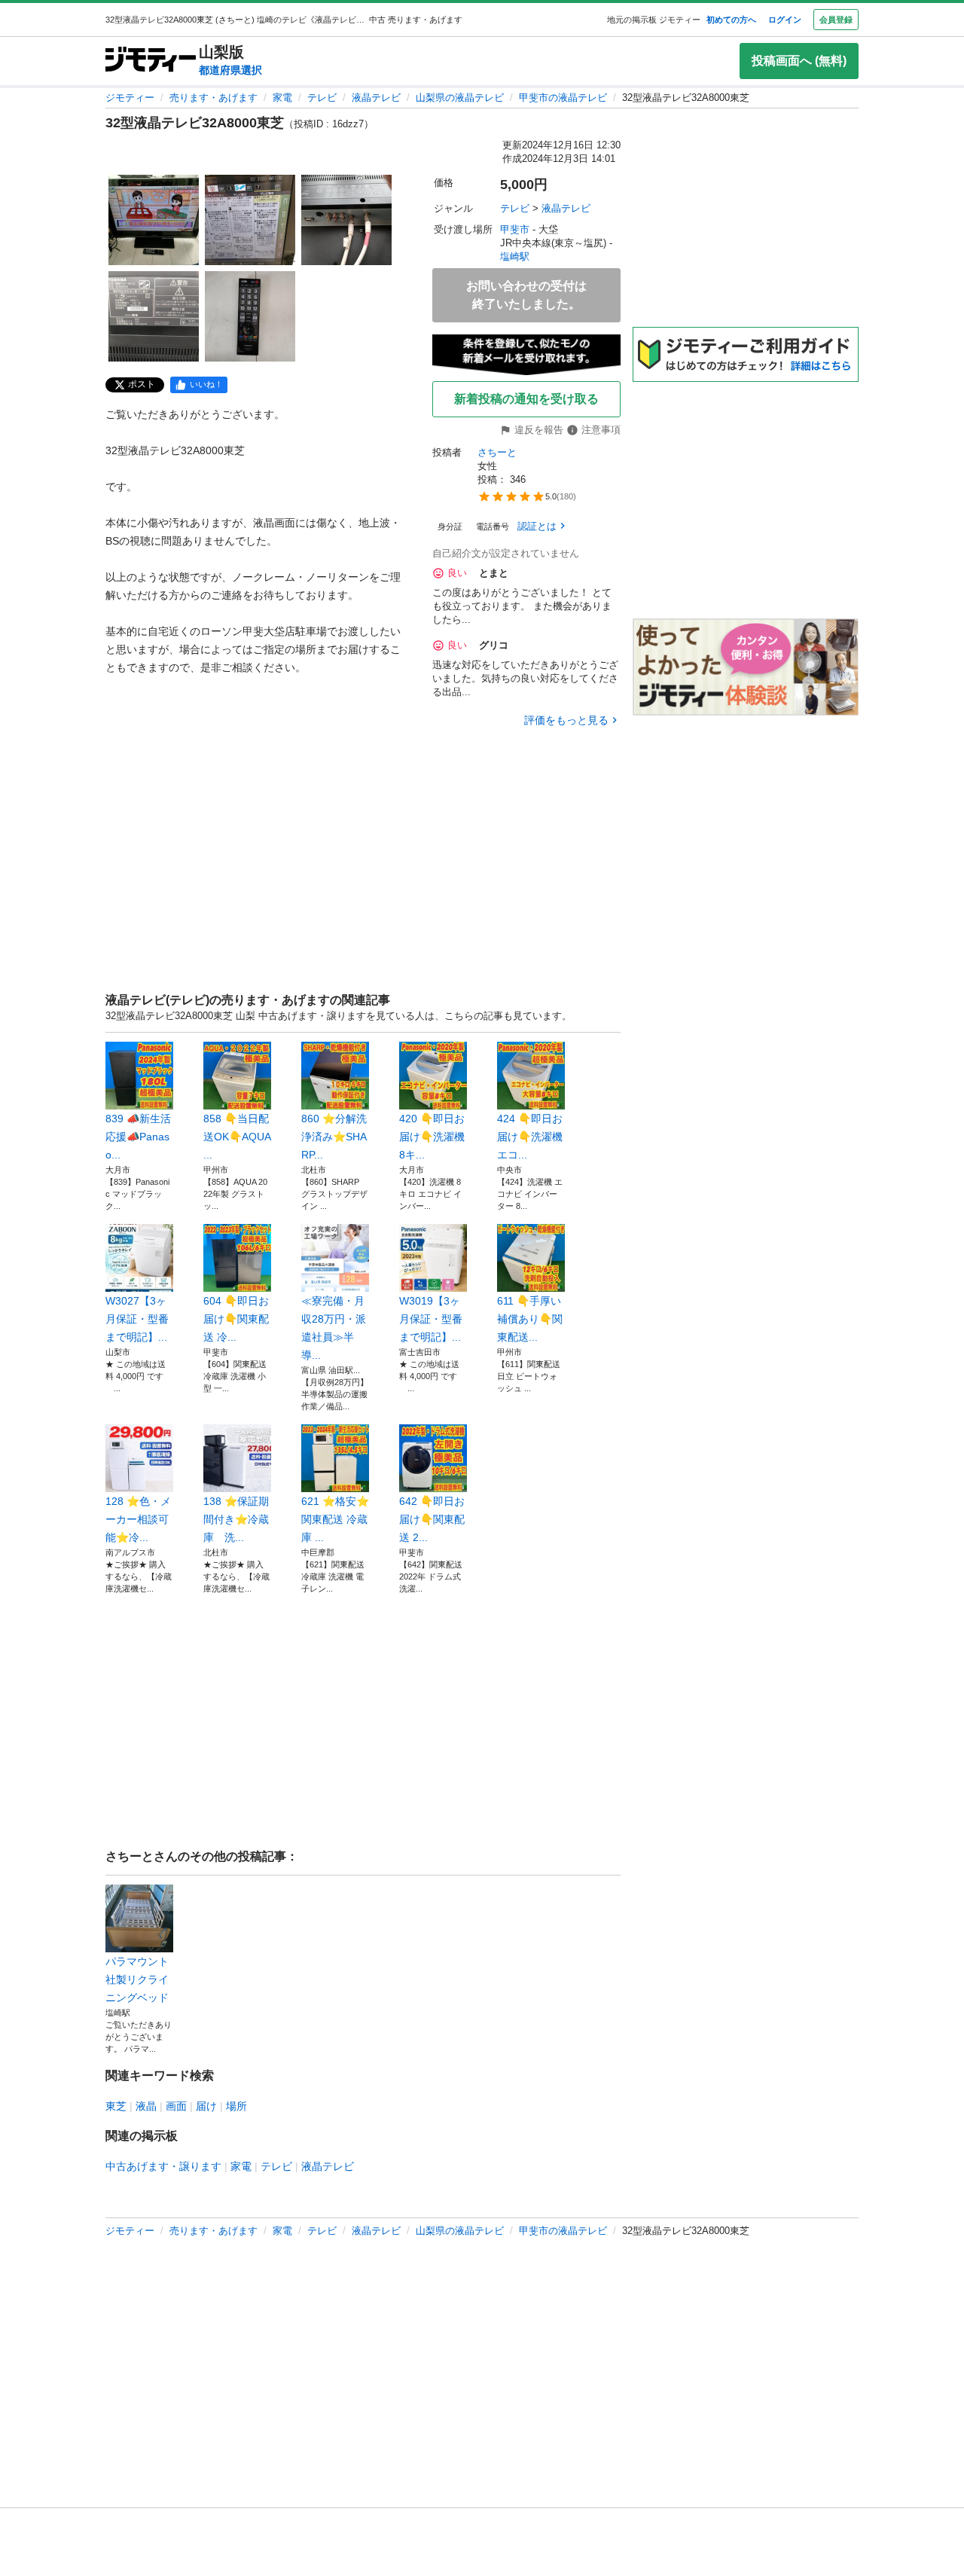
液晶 (146, 2106)
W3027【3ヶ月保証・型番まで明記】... (137, 1319)
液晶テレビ (376, 98)
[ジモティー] (151, 61)
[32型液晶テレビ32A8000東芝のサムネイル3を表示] (346, 220)
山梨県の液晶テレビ (460, 98)
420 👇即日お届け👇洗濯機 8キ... (432, 1137)
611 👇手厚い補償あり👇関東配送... (530, 1319)
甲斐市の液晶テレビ (563, 98)
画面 (176, 2106)
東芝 (116, 2106)
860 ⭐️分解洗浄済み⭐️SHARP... (334, 1137)
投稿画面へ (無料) (799, 61)
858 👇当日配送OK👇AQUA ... (237, 1137)
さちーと (497, 452)
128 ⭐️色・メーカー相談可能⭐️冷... (138, 1519)
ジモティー (130, 98)
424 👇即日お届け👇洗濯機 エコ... (530, 1137)
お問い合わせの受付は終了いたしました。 (526, 295)
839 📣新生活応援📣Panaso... (138, 1137)
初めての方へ (731, 20)
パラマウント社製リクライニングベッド (137, 1979)
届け (206, 2106)
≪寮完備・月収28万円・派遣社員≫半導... (334, 1328)
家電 (282, 98)
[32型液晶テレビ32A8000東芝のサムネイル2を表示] (250, 220)
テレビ (322, 98)
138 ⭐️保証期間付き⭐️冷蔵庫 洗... (236, 1519)
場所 (236, 2106)
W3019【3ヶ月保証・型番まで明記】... (431, 1319)
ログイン (785, 20)
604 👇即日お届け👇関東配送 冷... (236, 1319)
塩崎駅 (515, 256)
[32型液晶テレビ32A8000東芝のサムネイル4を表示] (154, 316)
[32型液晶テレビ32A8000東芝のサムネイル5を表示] (250, 316)
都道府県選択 (230, 70)
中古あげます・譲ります (163, 2166)
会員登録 (836, 20)
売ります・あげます (214, 98)
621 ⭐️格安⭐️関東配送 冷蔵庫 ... (335, 1519)
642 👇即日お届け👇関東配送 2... (432, 1519)
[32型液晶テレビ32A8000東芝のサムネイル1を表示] (154, 220)
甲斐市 (515, 229)
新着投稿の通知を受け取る (526, 399)
